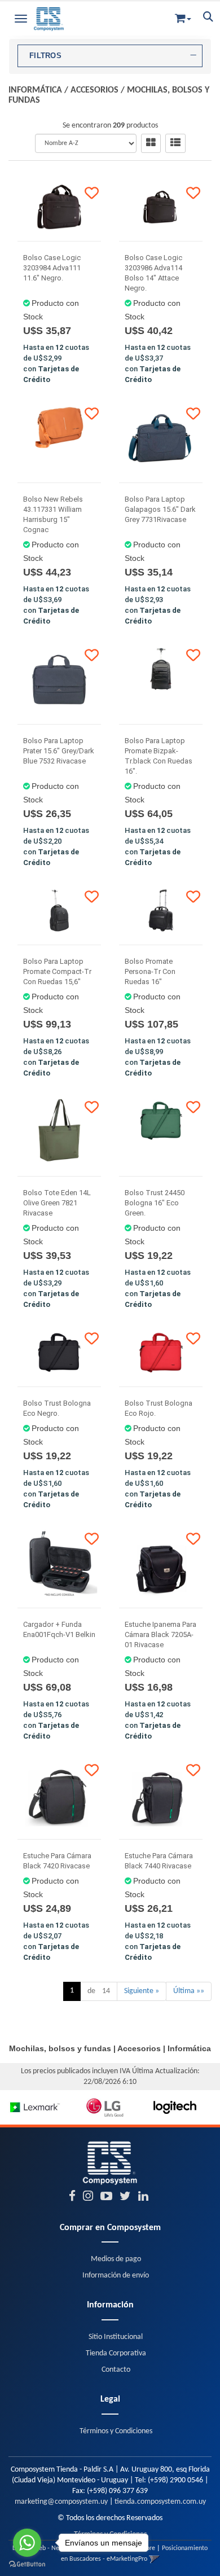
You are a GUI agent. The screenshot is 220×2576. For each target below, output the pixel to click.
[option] (35, 2107)
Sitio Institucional (116, 2337)
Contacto (116, 2370)
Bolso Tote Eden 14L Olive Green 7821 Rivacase (57, 1203)
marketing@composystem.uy (61, 2502)
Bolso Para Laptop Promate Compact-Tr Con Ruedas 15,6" (57, 971)
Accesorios (94, 90)
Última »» (189, 1991)
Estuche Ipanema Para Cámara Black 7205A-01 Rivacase (160, 1634)
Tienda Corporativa (116, 2353)
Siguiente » (142, 1991)
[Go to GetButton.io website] (27, 2564)
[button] (183, 16)
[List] (175, 143)
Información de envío (116, 2276)
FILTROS (45, 56)
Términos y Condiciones (116, 2431)
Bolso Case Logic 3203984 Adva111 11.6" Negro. (52, 268)
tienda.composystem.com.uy (160, 2502)
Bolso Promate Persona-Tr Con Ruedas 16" (150, 971)
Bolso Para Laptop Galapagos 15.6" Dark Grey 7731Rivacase (160, 509)
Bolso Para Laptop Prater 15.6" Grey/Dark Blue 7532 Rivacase (59, 751)
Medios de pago (116, 2259)
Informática (35, 90)
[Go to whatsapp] (27, 2543)
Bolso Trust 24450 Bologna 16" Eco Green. (155, 1203)
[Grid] (151, 143)
